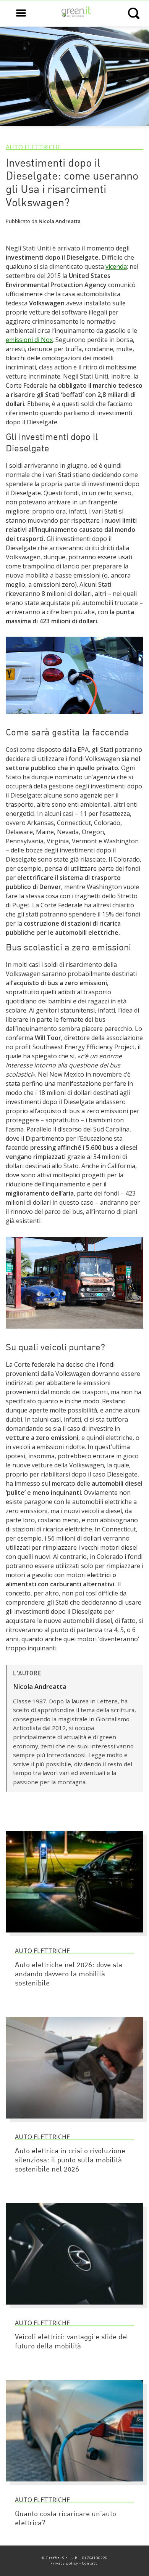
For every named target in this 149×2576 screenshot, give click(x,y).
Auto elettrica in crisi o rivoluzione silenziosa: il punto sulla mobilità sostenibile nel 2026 (70, 2161)
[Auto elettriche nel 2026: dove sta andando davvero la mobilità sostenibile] (74, 1936)
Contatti (91, 2563)
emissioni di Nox (29, 340)
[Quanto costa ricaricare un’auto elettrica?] (74, 2485)
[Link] (74, 717)
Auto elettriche (33, 147)
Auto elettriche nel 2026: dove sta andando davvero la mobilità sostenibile (69, 1975)
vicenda (116, 266)
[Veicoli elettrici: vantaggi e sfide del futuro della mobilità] (74, 2308)
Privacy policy (64, 2563)
